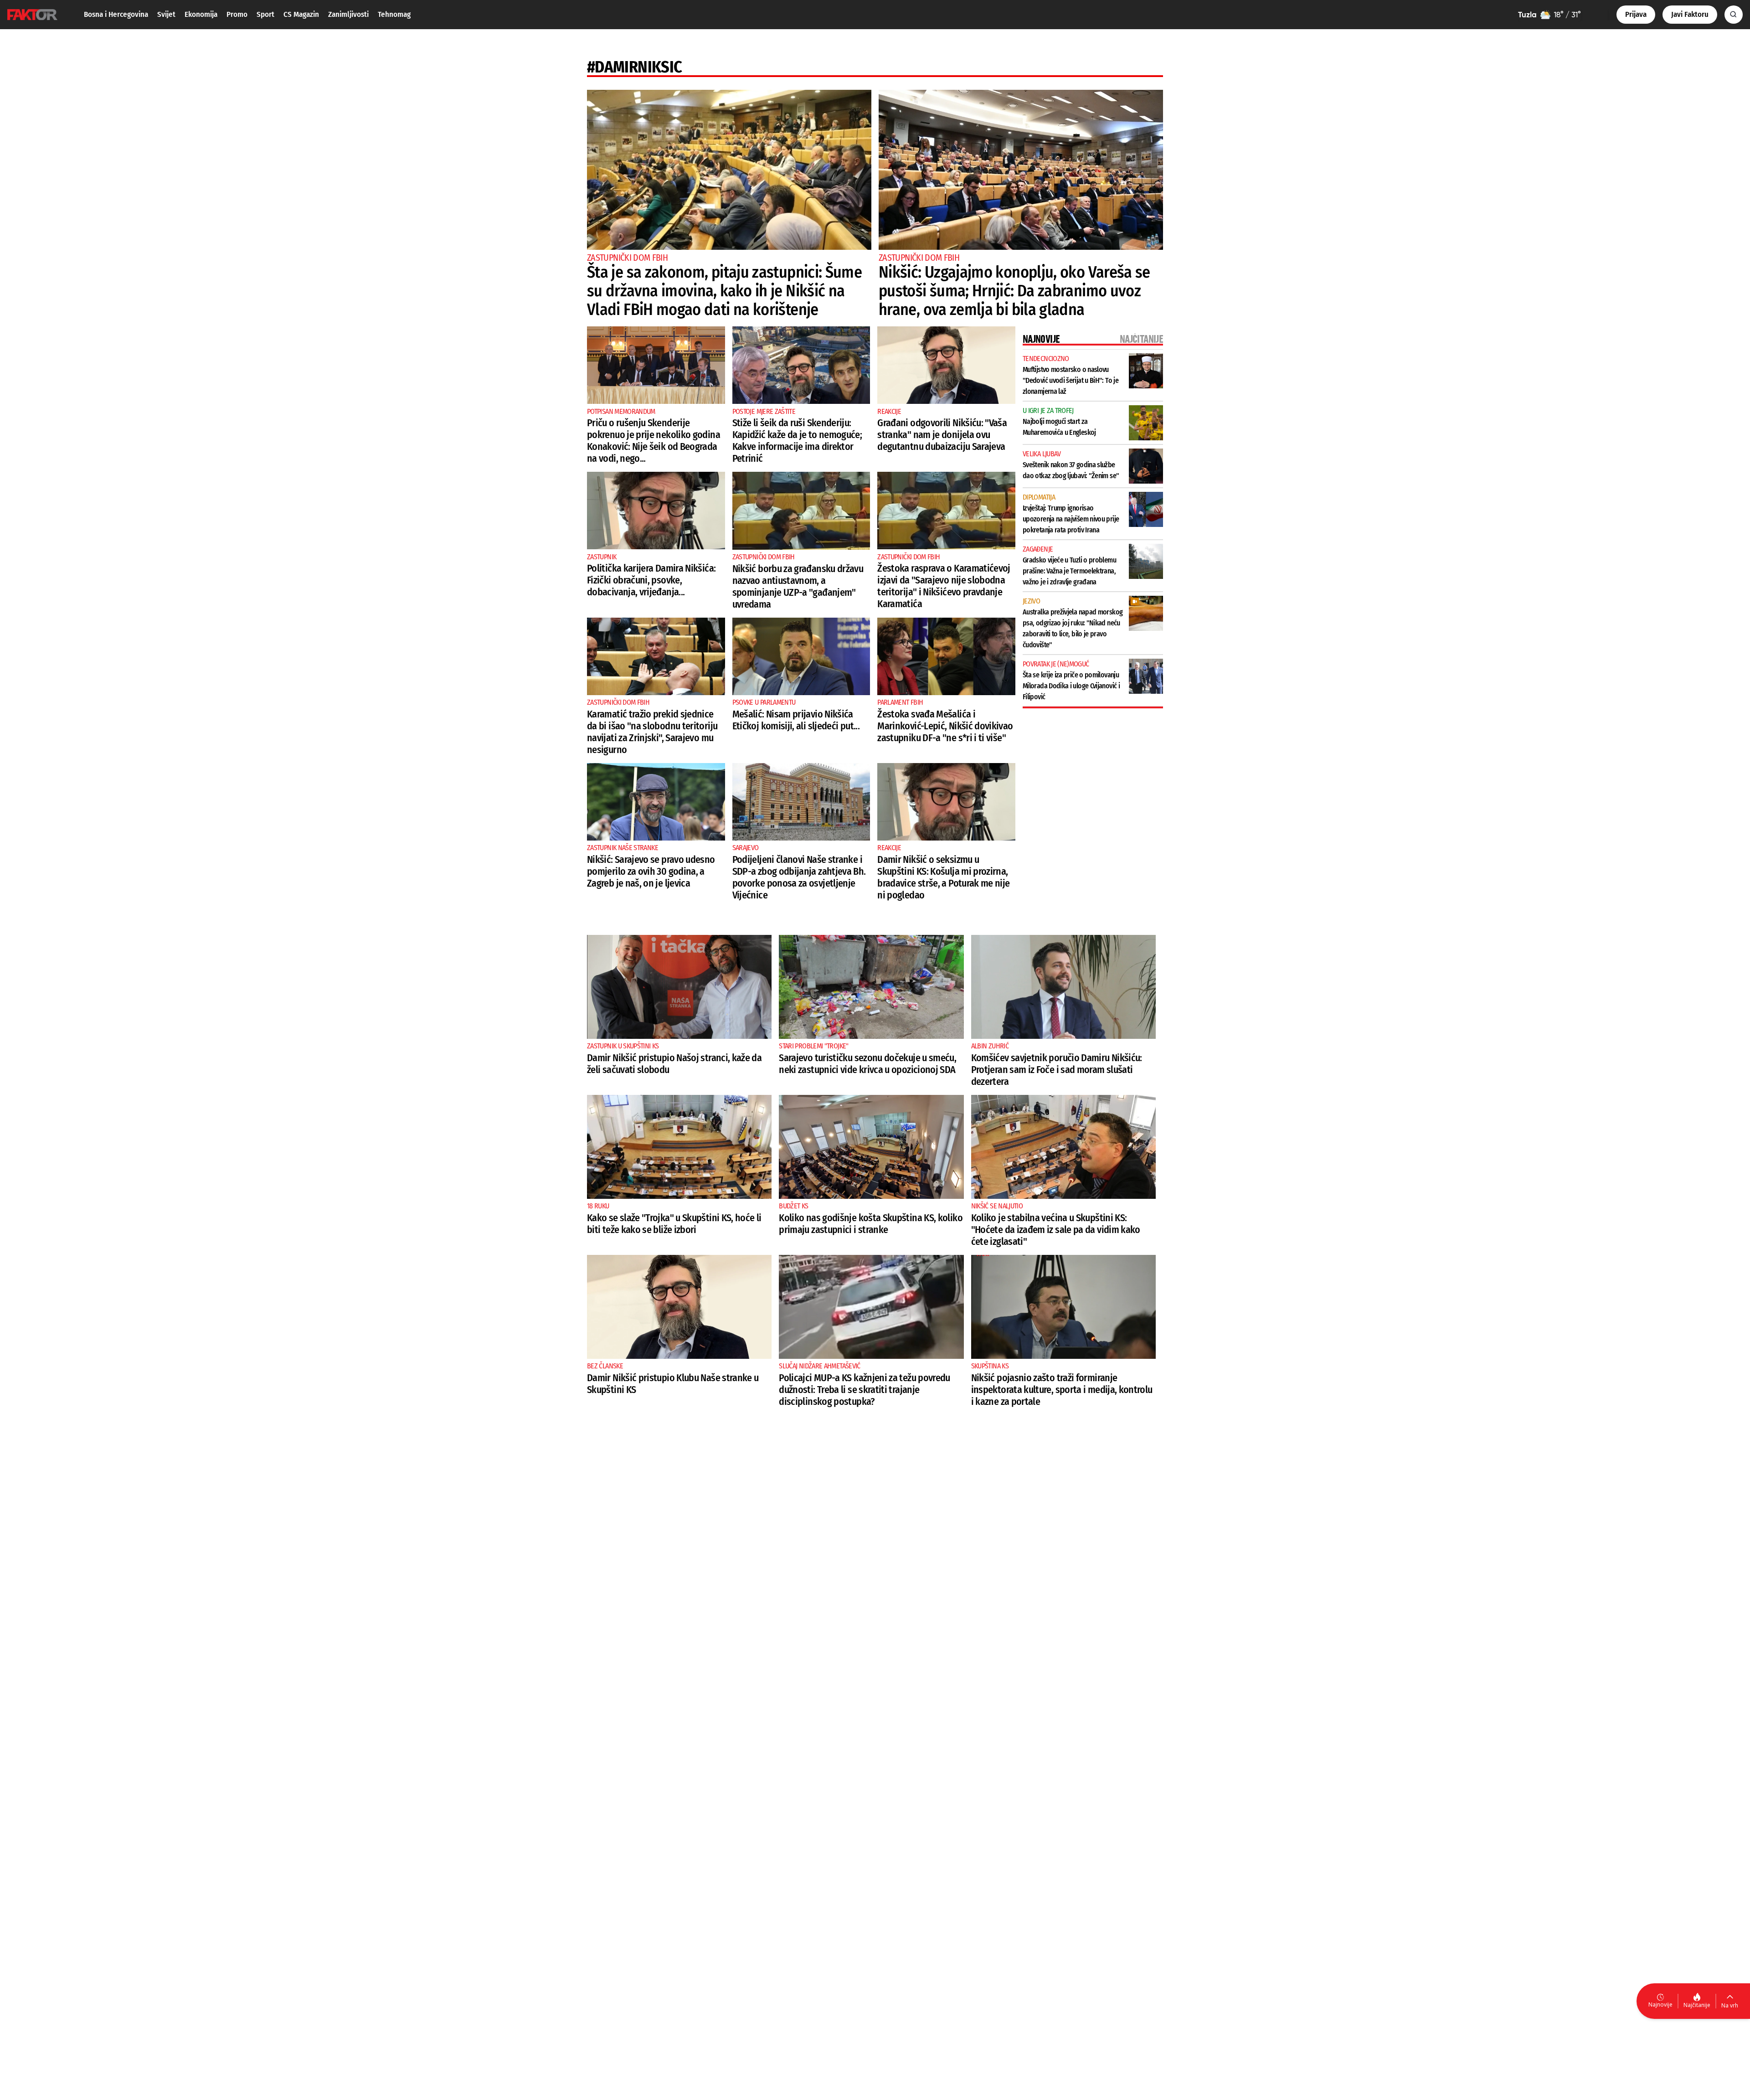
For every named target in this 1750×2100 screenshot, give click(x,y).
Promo (237, 14)
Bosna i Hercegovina (116, 14)
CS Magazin (301, 14)
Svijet (166, 14)
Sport (265, 14)
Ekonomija (201, 14)
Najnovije (1660, 2005)
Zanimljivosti (348, 14)
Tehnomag (394, 14)
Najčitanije (1697, 2005)
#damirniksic (634, 67)
